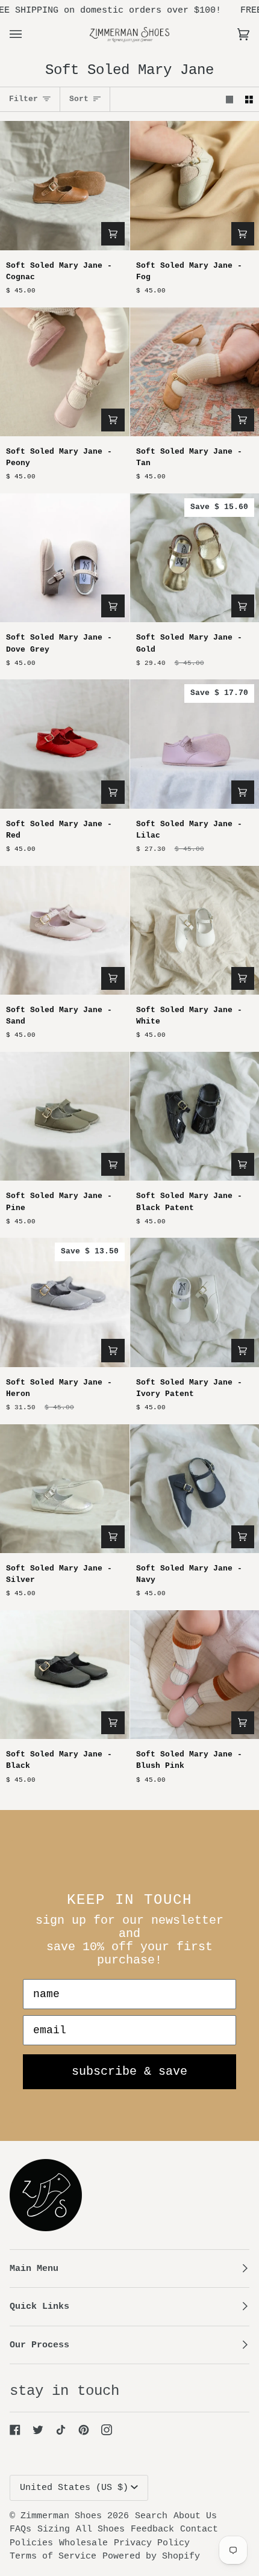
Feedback (152, 2529)
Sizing (54, 2529)
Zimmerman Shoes (61, 2516)
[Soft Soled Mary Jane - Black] (65, 1675)
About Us (195, 2516)
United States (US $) (74, 2488)
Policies (31, 2543)
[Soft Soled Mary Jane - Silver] (65, 1489)
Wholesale (83, 2543)
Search (151, 2516)
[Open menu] (28, 34)
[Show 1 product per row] (230, 99)
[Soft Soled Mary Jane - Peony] (65, 372)
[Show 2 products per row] (249, 99)
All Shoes (100, 2529)
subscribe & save (129, 2071)
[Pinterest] (84, 2430)
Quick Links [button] (39, 2306)
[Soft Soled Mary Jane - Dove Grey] (65, 558)
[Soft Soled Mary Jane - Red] (65, 744)
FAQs (20, 2529)
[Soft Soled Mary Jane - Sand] (65, 931)
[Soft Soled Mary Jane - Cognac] (65, 186)
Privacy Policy (152, 2543)
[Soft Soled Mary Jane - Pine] (65, 1117)
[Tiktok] (61, 2430)
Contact (199, 2529)
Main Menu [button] (34, 2269)
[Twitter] (38, 2430)
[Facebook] (15, 2430)
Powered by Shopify (151, 2556)
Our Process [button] (39, 2345)
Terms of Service (53, 2556)
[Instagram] (107, 2430)
